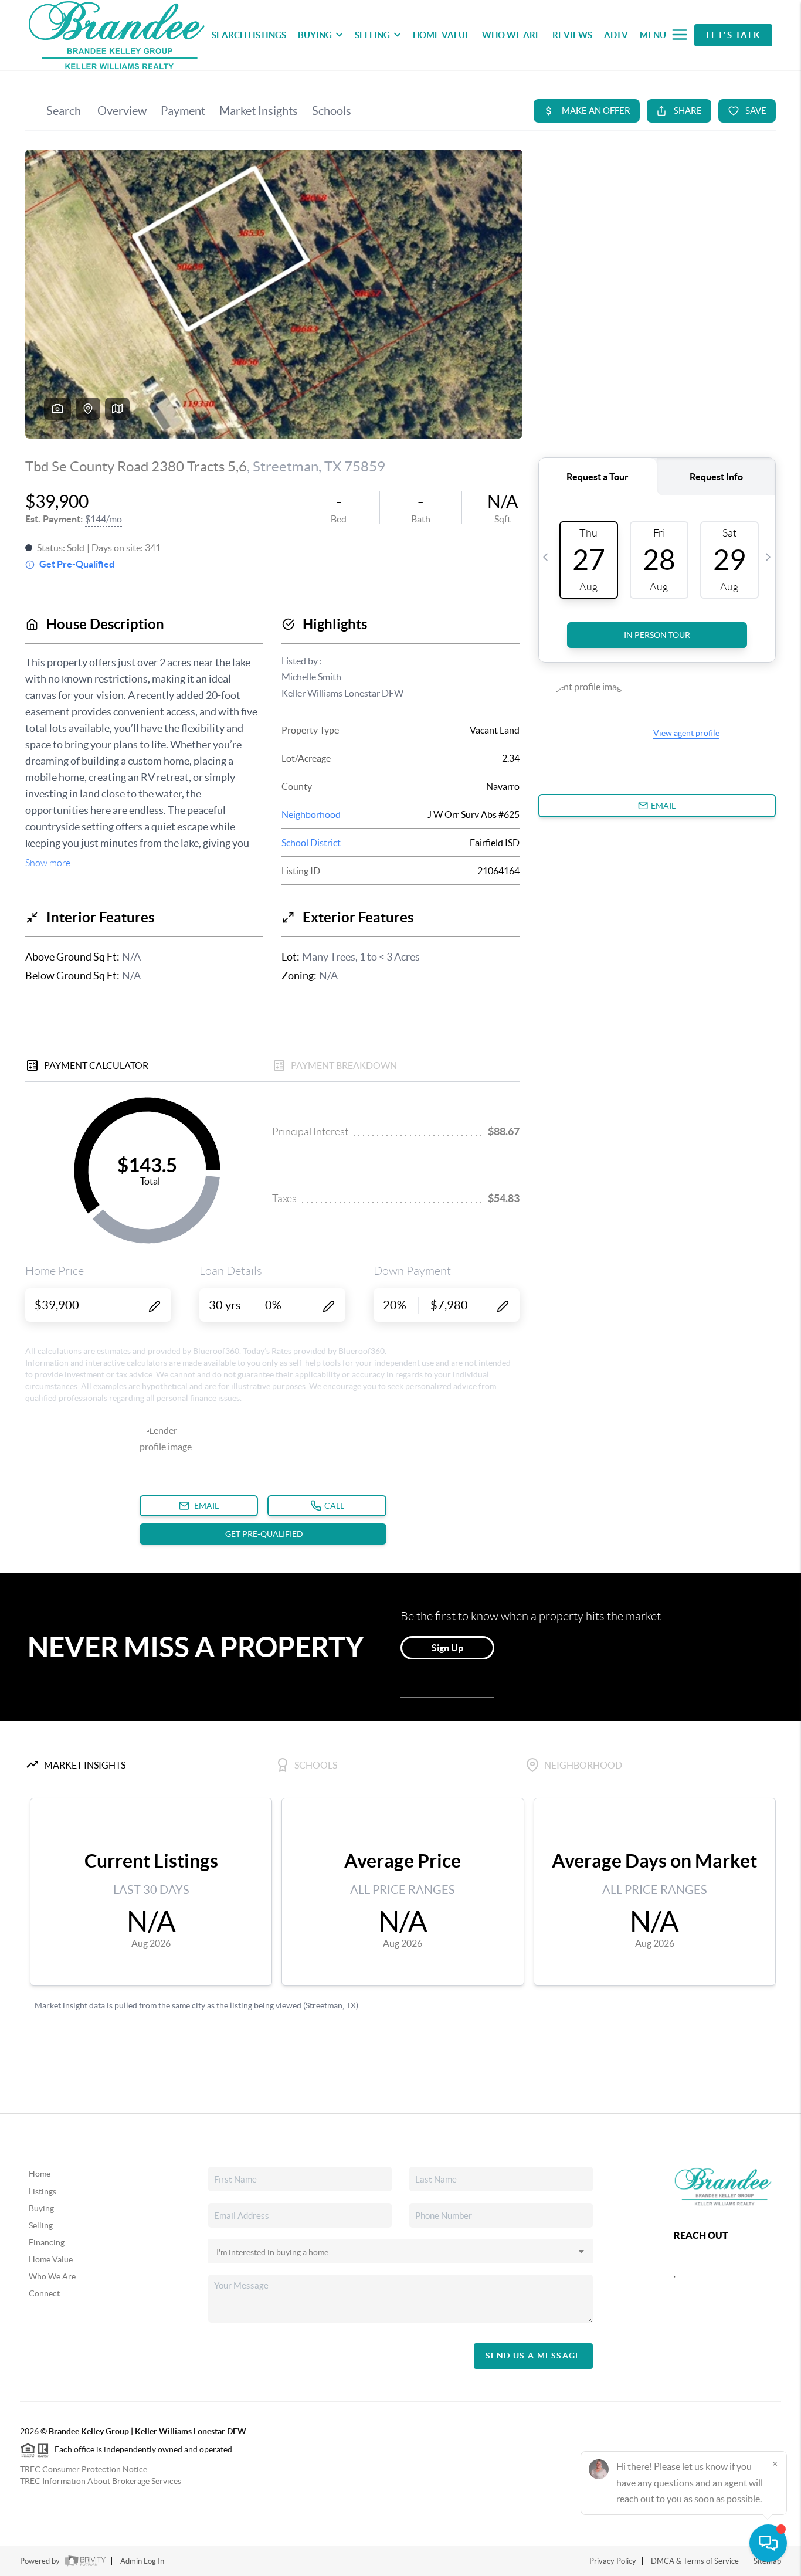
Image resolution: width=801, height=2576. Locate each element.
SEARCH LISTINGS (249, 35)
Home (40, 2174)
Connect (44, 2293)
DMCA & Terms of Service (695, 2561)
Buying (41, 2208)
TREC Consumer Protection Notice (84, 2469)
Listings (43, 2191)
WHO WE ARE (511, 35)
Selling (41, 2225)
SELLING (372, 35)
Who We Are (52, 2276)
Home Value (51, 2259)
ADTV (616, 35)
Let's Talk (733, 35)
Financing (47, 2242)
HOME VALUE (442, 35)
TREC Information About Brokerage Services (101, 2481)
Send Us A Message (533, 2356)
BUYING (315, 35)
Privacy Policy (613, 2561)
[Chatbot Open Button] (768, 2543)
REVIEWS (572, 35)
